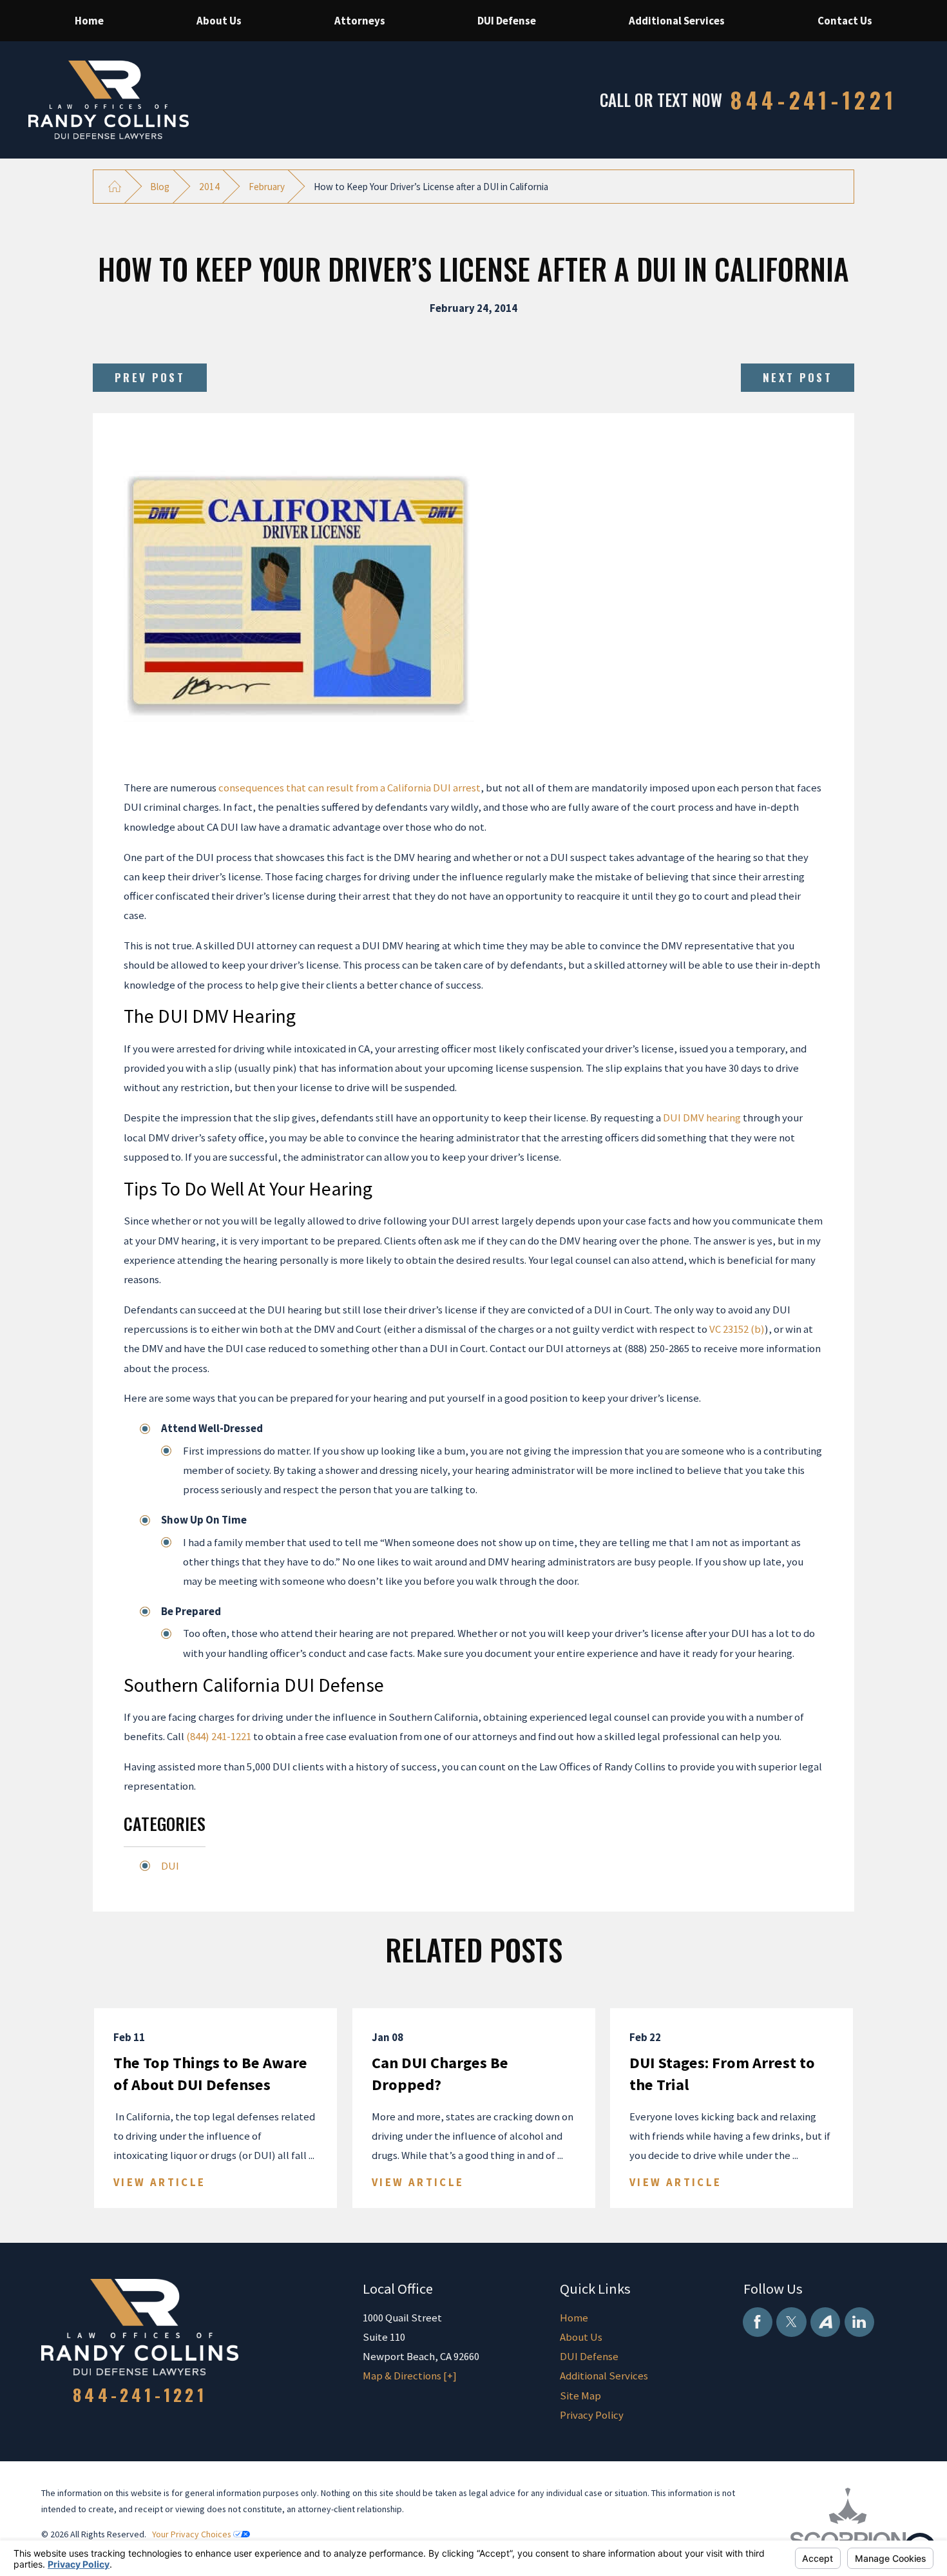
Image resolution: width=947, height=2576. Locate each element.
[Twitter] (791, 2322)
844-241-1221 (814, 100)
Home (574, 2318)
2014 (209, 187)
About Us (581, 2337)
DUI (170, 1866)
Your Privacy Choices (193, 2534)
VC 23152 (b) (737, 1329)
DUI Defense (589, 2356)
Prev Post (150, 377)
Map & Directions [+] (410, 2376)
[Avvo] (825, 2322)
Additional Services (604, 2376)
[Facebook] (758, 2322)
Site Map (580, 2396)
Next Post (798, 377)
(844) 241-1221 (219, 1736)
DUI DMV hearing (702, 1118)
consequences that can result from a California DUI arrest (349, 788)
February (267, 187)
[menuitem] (89, 21)
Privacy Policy (592, 2415)
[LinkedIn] (859, 2322)
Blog (160, 187)
